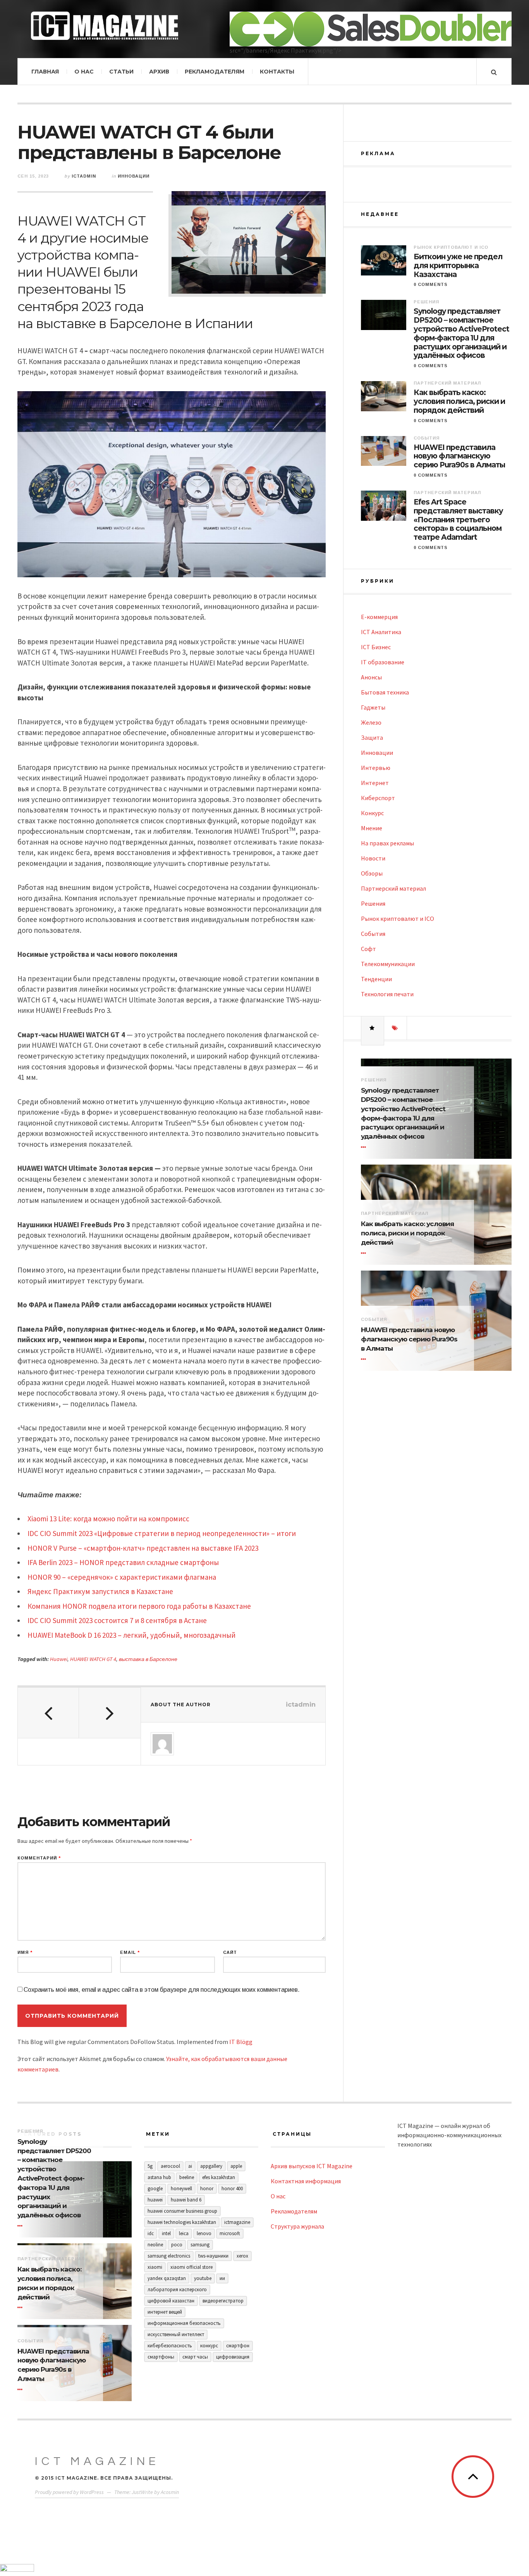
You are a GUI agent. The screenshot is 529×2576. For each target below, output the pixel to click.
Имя (25, 1953)
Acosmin (170, 2492)
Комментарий (39, 1858)
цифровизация (233, 2357)
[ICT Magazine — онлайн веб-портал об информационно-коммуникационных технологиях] (105, 26)
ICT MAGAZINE (97, 2461)
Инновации (134, 176)
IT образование (383, 662)
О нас (84, 72)
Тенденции (376, 979)
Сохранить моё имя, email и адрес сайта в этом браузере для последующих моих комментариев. (162, 1990)
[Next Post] (110, 1713)
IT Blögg (241, 2042)
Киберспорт (378, 798)
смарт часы (195, 2357)
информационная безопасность (184, 2323)
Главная (45, 72)
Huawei (59, 1659)
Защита (372, 737)
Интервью (376, 768)
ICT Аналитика (381, 632)
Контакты (277, 72)
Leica (184, 2233)
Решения (426, 302)
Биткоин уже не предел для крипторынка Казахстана (458, 266)
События (427, 438)
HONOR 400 (232, 2189)
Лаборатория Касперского (177, 2289)
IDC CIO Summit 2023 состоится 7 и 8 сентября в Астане (117, 1620)
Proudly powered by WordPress (69, 2492)
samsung (200, 2245)
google (155, 2189)
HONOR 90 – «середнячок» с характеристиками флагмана (122, 1577)
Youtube (203, 2278)
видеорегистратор (223, 2301)
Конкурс (372, 813)
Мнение (372, 828)
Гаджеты (373, 707)
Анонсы (371, 677)
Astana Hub (159, 2177)
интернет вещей (165, 2312)
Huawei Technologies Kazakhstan (182, 2222)
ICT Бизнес (376, 647)
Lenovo (204, 2233)
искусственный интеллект (176, 2334)
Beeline (187, 2177)
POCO (177, 2245)
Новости (373, 858)
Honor (207, 2189)
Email (130, 1953)
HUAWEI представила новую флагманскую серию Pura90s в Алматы (459, 457)
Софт (368, 949)
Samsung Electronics (169, 2256)
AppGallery (211, 2166)
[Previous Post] (48, 1713)
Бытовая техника (385, 692)
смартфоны (161, 2357)
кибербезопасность (170, 2346)
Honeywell (181, 2189)
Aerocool (170, 2166)
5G (150, 2166)
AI (190, 2166)
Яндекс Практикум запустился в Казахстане (100, 1591)
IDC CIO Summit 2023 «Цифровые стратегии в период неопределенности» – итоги (162, 1533)
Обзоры (372, 873)
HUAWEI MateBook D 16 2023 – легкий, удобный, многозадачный (131, 1635)
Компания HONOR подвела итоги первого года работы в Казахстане (139, 1606)
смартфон (238, 2346)
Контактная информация (306, 2181)
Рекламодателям (215, 72)
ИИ (222, 2278)
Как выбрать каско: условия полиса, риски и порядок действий (459, 402)
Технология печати (387, 994)
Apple (236, 2166)
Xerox (242, 2256)
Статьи (121, 72)
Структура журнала (297, 2226)
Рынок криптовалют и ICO (451, 247)
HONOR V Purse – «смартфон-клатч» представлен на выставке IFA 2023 (143, 1548)
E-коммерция (379, 617)
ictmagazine (237, 2222)
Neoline (155, 2245)
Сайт (230, 1953)
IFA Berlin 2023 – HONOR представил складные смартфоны (123, 1562)
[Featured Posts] (373, 1028)
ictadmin (84, 176)
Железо (371, 722)
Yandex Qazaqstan (167, 2278)
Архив (159, 72)
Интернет (375, 783)
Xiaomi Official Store (192, 2267)
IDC (151, 2233)
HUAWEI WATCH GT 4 (93, 1659)
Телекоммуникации (388, 964)
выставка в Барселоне (148, 1659)
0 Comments (431, 284)
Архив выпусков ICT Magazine (312, 2166)
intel (166, 2233)
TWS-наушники (213, 2256)
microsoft (230, 2233)
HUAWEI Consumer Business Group (182, 2211)
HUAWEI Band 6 (186, 2200)
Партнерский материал (447, 383)
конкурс (209, 2346)
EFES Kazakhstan (219, 2177)
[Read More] (365, 1147)
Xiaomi (155, 2267)
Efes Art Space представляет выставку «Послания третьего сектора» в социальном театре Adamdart (458, 520)
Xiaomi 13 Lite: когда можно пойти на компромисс (108, 1519)
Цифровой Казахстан (171, 2301)
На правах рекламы (387, 843)
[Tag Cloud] (395, 1028)
